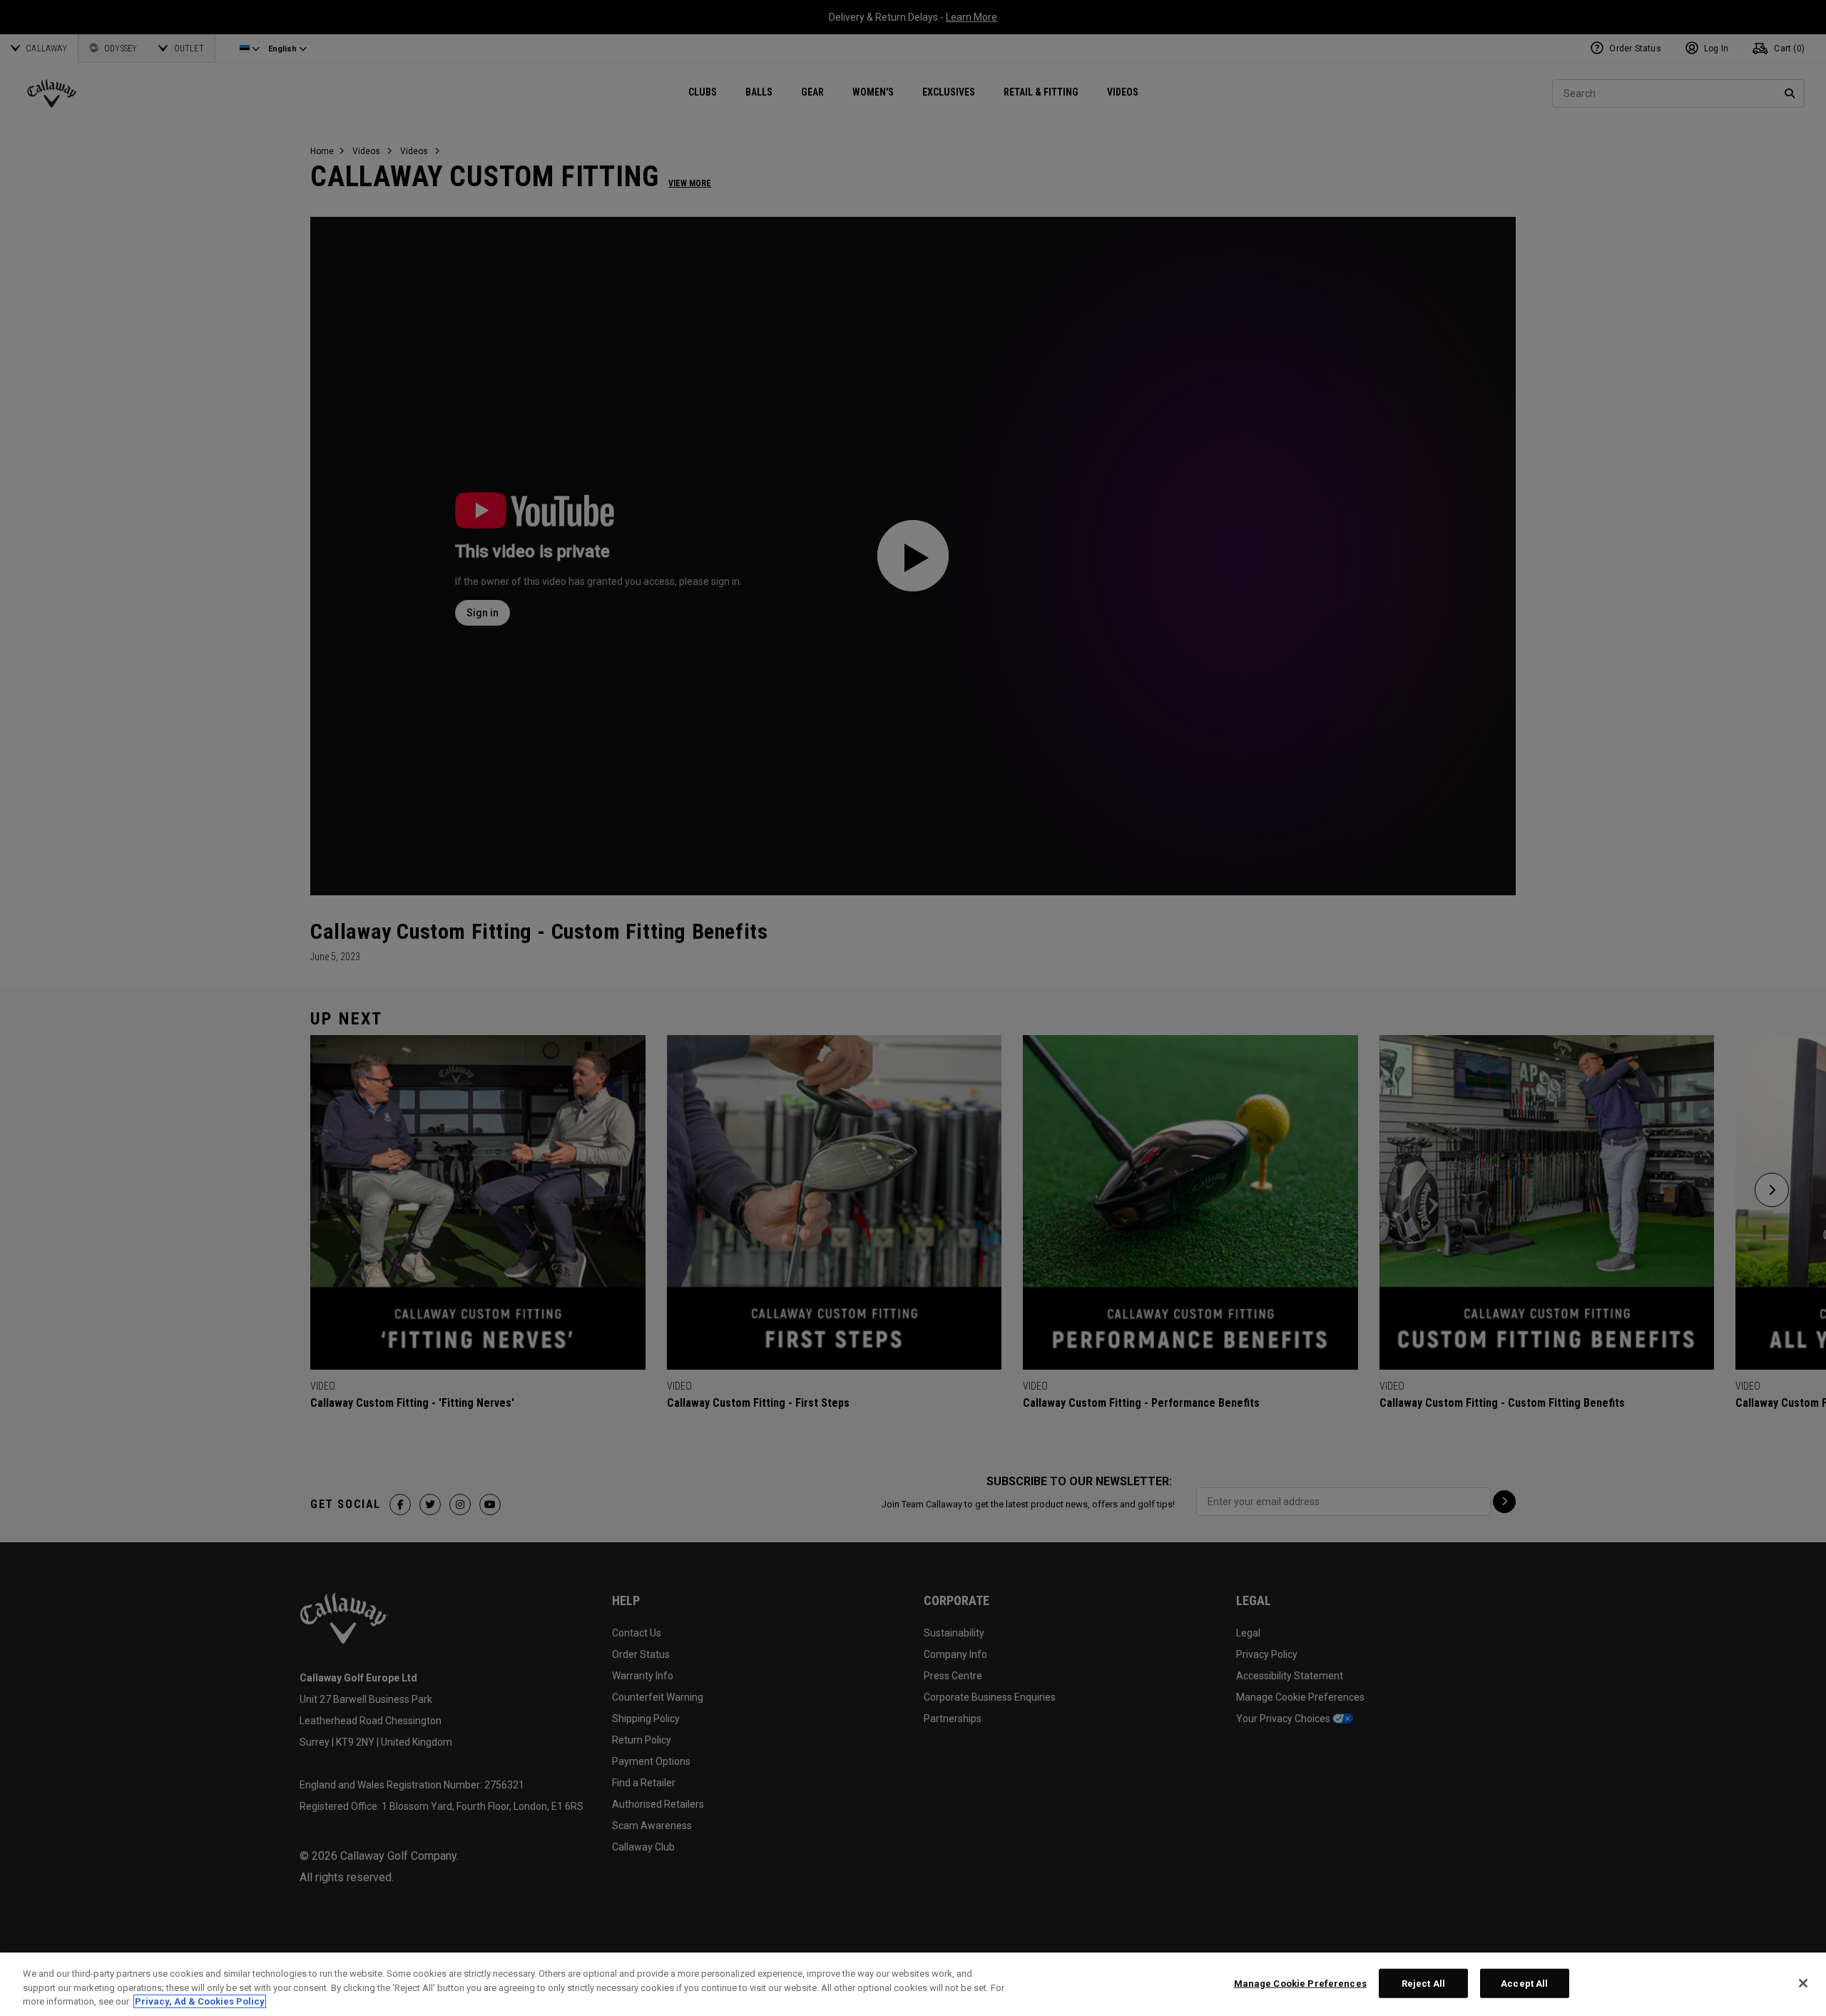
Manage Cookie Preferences (1300, 1983)
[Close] (1803, 1983)
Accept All (1524, 1983)
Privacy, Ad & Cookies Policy (200, 2001)
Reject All (1423, 1983)
